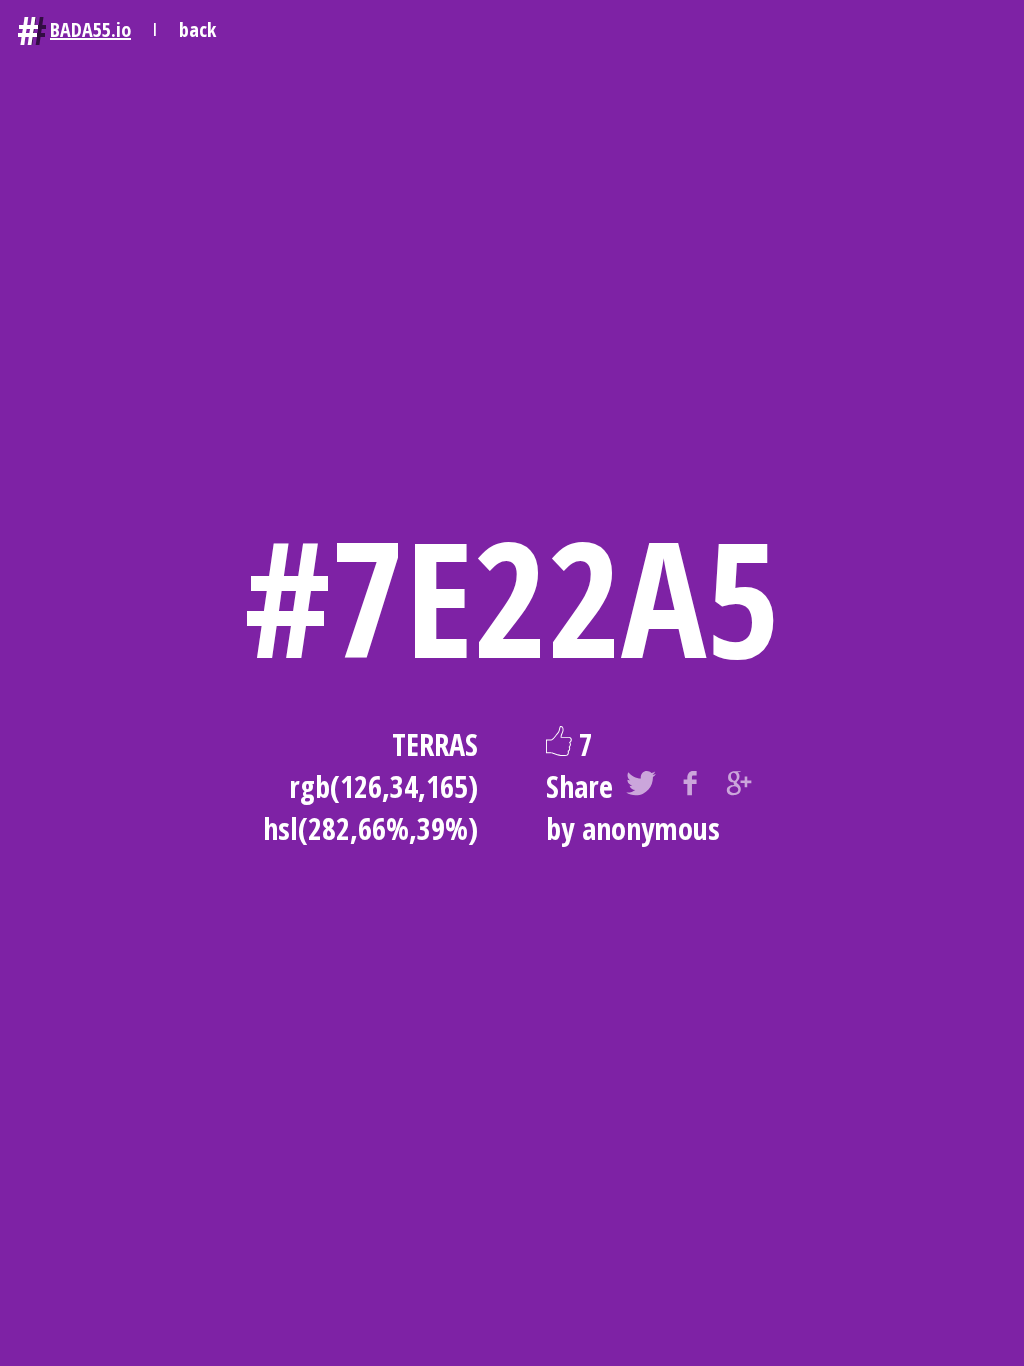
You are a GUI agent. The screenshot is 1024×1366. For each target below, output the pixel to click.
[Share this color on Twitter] (641, 787)
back (197, 29)
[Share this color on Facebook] (690, 787)
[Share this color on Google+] (739, 787)
